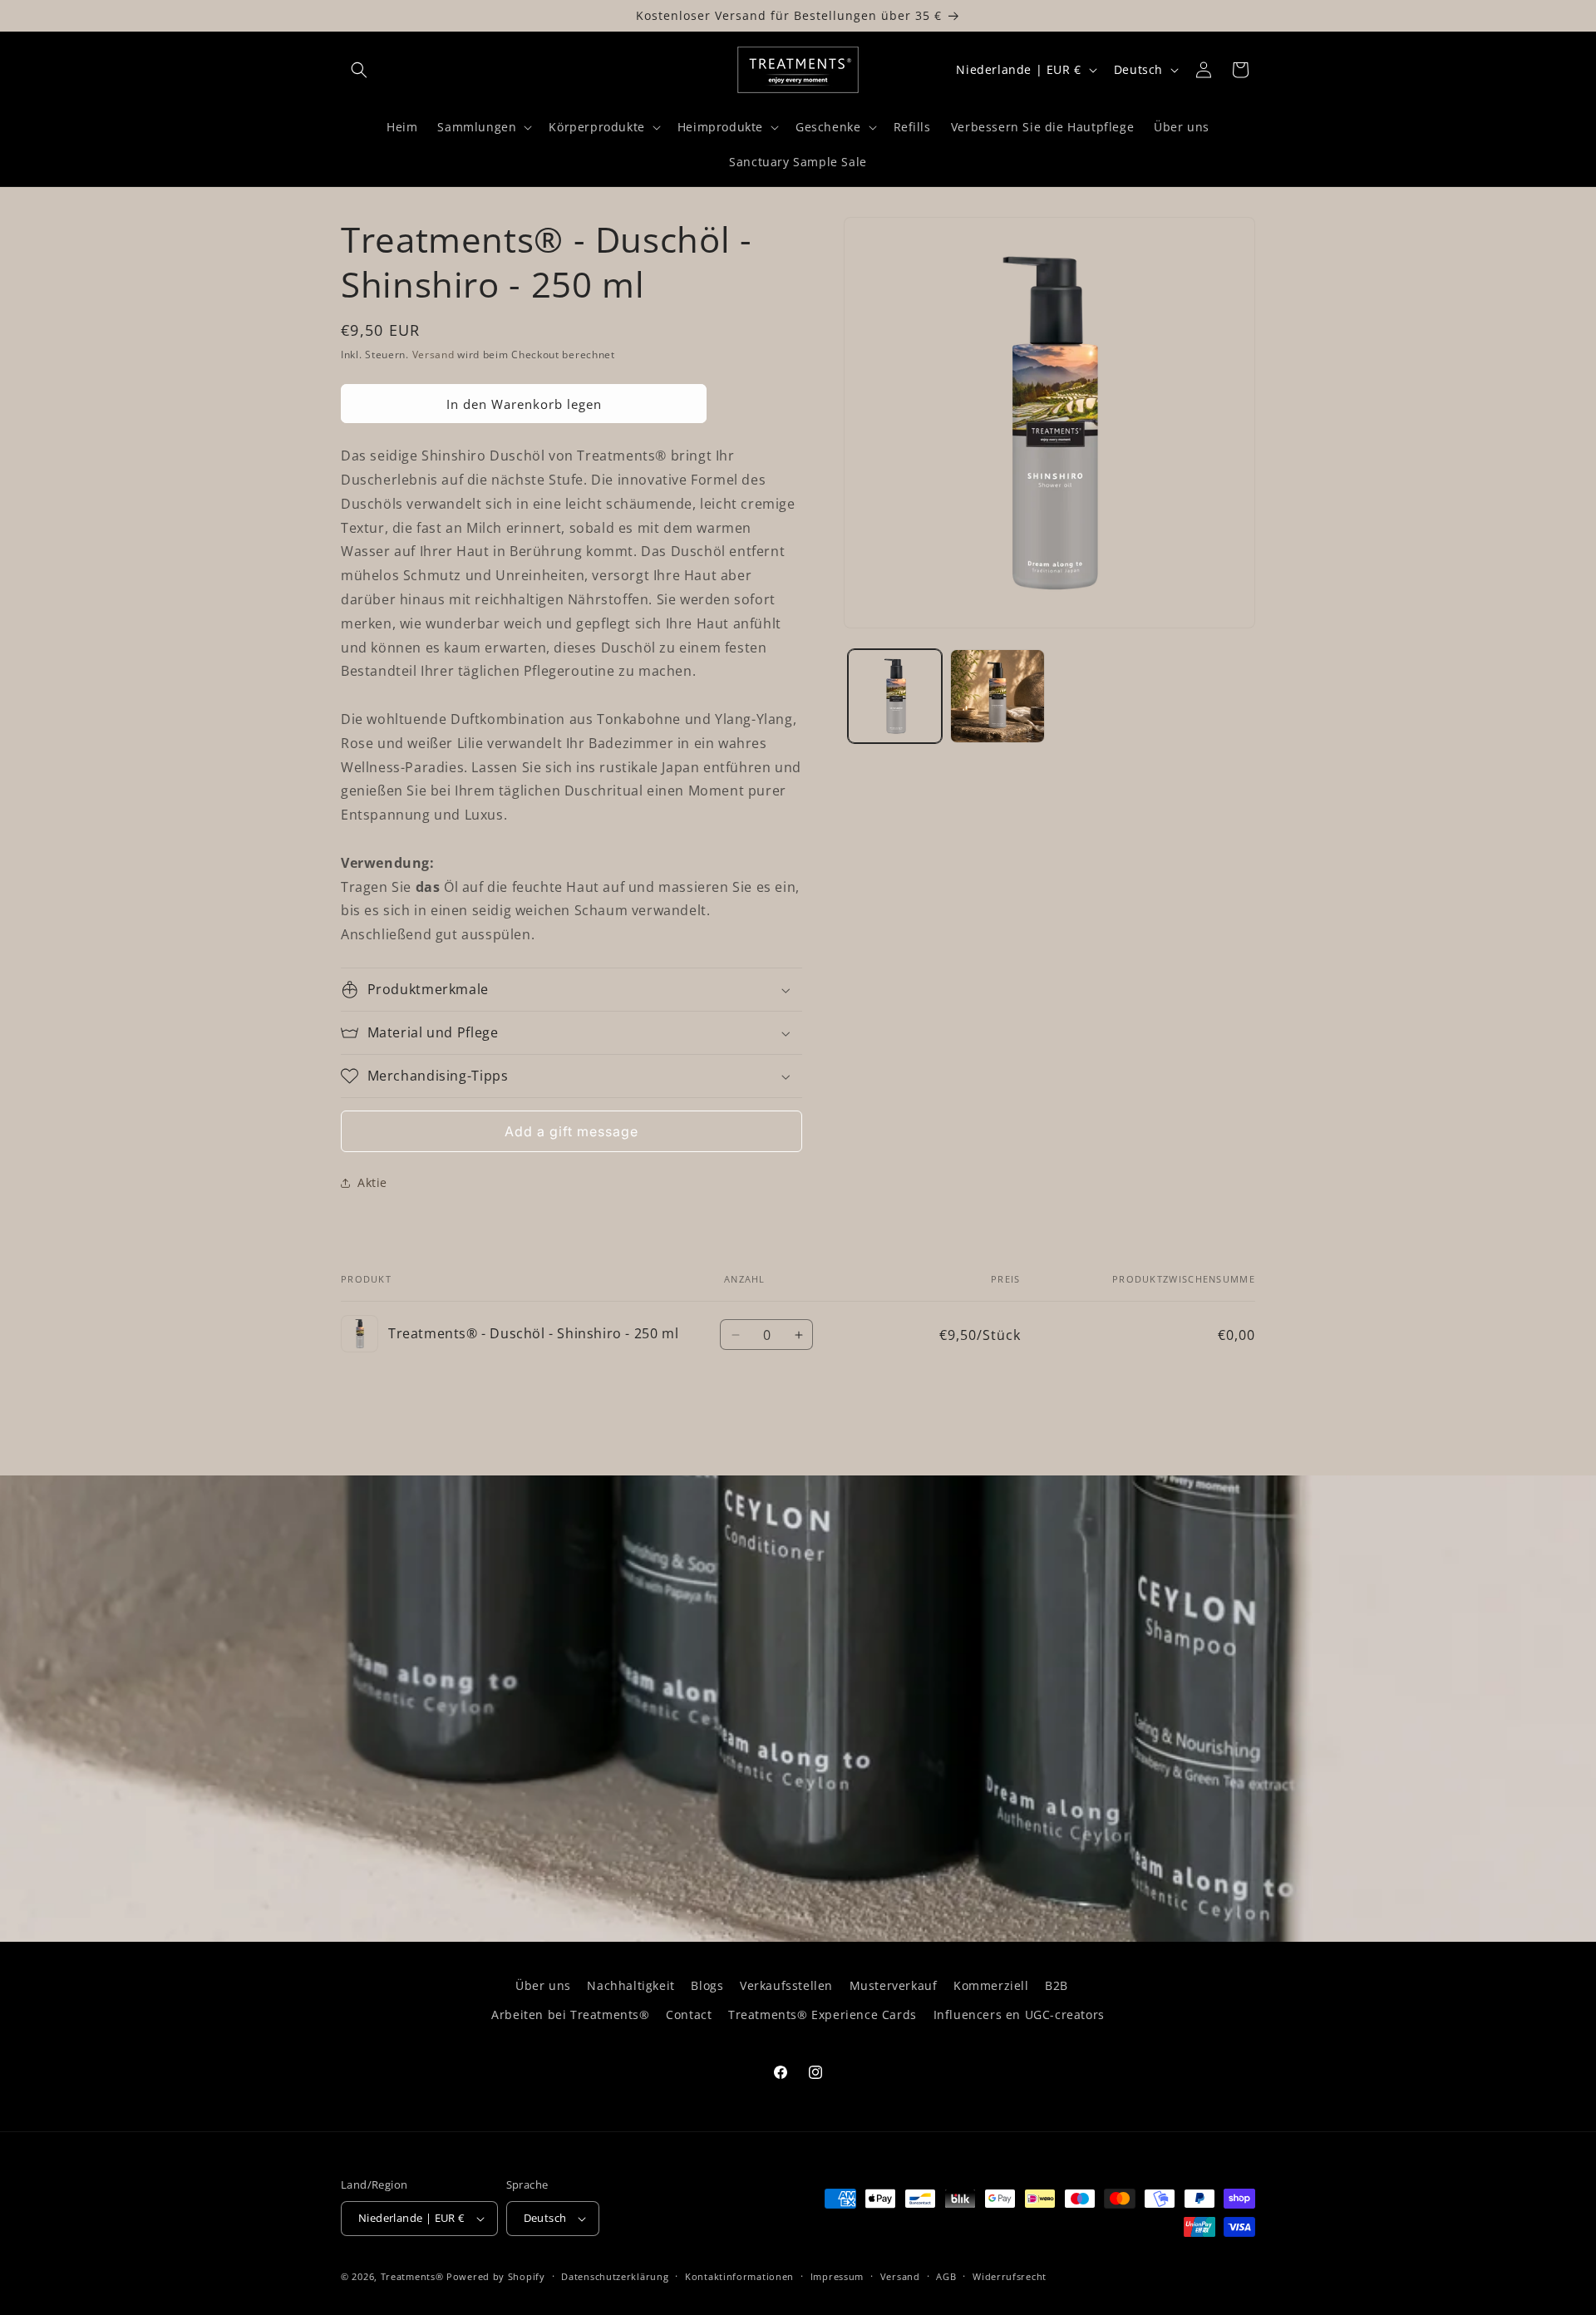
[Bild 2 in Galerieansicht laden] (997, 696)
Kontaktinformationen (739, 2276)
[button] (359, 70)
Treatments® (412, 2276)
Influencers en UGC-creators (1019, 2015)
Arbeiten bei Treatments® (570, 2015)
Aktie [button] (372, 1182)
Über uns (543, 1985)
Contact (689, 2015)
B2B (1057, 1985)
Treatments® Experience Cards (823, 2015)
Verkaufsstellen (786, 1985)
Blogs (707, 1985)
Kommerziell (991, 1985)
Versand (433, 355)
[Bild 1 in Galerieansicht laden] (895, 696)
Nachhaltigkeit (631, 1985)
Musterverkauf (894, 1985)
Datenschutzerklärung (615, 2276)
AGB (946, 2276)
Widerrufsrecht (1010, 2276)
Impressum (837, 2276)
